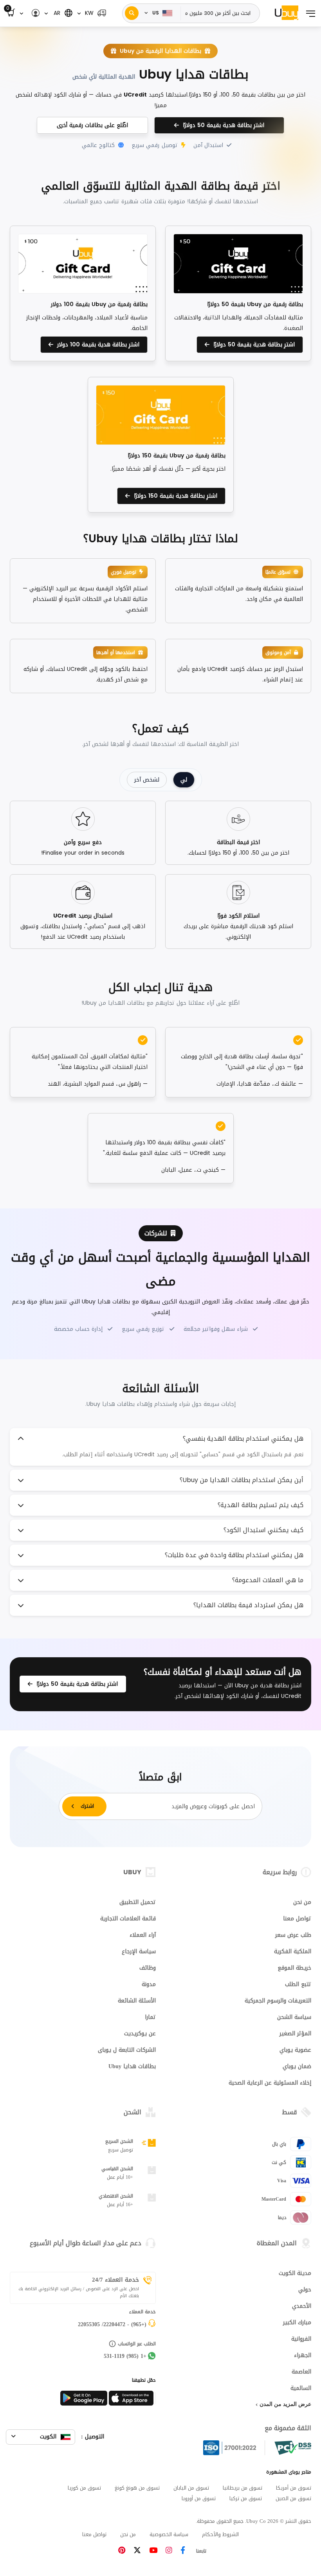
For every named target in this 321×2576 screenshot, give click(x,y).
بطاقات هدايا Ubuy (132, 2066)
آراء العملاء (143, 1935)
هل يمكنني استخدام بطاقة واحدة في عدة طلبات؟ (234, 1555)
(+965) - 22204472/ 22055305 (112, 2324)
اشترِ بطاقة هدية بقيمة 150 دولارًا (174, 496)
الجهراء (303, 2355)
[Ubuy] (287, 13)
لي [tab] (184, 780)
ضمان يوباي (297, 2066)
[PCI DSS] (293, 2448)
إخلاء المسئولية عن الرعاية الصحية (270, 2083)
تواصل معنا (297, 1919)
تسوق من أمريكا (294, 2488)
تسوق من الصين (293, 2498)
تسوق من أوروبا (199, 2498)
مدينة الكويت (295, 2273)
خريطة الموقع (294, 1968)
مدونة (149, 1984)
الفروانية (301, 2339)
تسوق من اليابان (191, 2488)
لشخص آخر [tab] (147, 780)
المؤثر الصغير (295, 2034)
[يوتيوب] (153, 2551)
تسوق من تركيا (246, 2498)
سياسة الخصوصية (169, 2534)
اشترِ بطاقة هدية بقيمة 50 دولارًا (222, 125)
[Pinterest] (122, 2551)
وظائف (148, 1968)
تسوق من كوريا (84, 2488)
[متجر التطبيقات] (132, 2400)
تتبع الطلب (298, 1984)
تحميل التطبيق (138, 1902)
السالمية (301, 2388)
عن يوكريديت (140, 2034)
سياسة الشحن (294, 2017)
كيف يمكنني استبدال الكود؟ (263, 1530)
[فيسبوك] (183, 2551)
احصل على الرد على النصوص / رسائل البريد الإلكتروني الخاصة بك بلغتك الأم (79, 2293)
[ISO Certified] (234, 2448)
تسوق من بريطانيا (243, 2488)
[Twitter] (137, 2551)
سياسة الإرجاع (139, 1951)
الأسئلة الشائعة (137, 2001)
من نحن (302, 1902)
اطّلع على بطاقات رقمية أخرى (92, 125)
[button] (92, 13)
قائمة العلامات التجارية (128, 1919)
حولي (305, 2290)
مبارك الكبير (297, 2322)
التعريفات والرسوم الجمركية (278, 2001)
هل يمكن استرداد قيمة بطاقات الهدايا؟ (248, 1605)
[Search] (132, 13)
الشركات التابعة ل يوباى (127, 2050)
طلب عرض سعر (293, 1935)
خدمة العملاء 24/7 (115, 2280)
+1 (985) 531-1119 (125, 2356)
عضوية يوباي (295, 2050)
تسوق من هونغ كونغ (137, 2488)
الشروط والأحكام (220, 2534)
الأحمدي (302, 2306)
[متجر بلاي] (84, 2400)
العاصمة (301, 2372)
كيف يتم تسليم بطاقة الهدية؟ (261, 1505)
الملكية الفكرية (293, 1951)
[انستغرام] (169, 2551)
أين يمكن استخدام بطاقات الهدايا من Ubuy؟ (242, 1480)
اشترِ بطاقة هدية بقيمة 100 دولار (96, 345)
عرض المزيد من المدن (285, 2404)
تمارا (150, 2017)
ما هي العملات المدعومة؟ (268, 1580)
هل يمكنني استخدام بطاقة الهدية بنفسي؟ (243, 1439)
